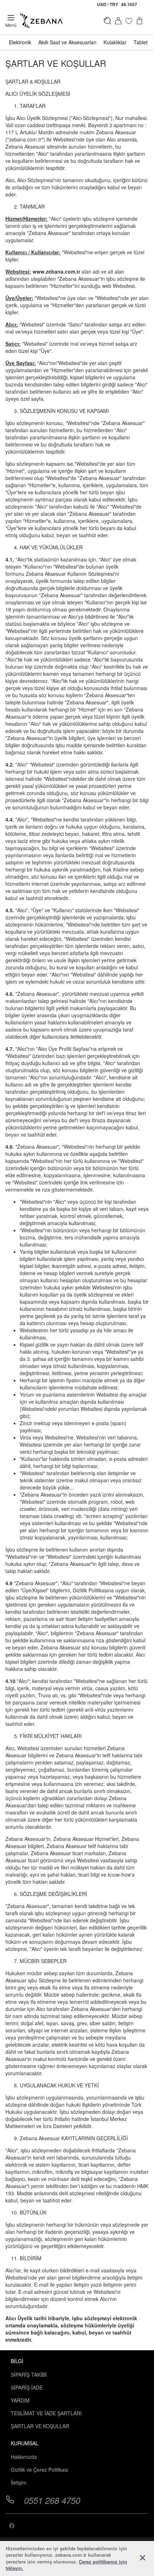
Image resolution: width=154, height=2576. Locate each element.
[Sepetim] (141, 21)
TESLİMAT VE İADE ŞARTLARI (46, 2413)
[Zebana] (41, 21)
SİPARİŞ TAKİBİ (29, 2375)
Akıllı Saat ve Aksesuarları (67, 42)
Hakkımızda (24, 2457)
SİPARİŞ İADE (27, 2387)
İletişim (19, 2482)
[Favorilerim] (129, 21)
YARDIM (20, 2400)
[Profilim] (118, 21)
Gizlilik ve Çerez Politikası (39, 2470)
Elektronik (20, 42)
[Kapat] (143, 2558)
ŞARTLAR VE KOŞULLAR (40, 2426)
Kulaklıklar (115, 42)
